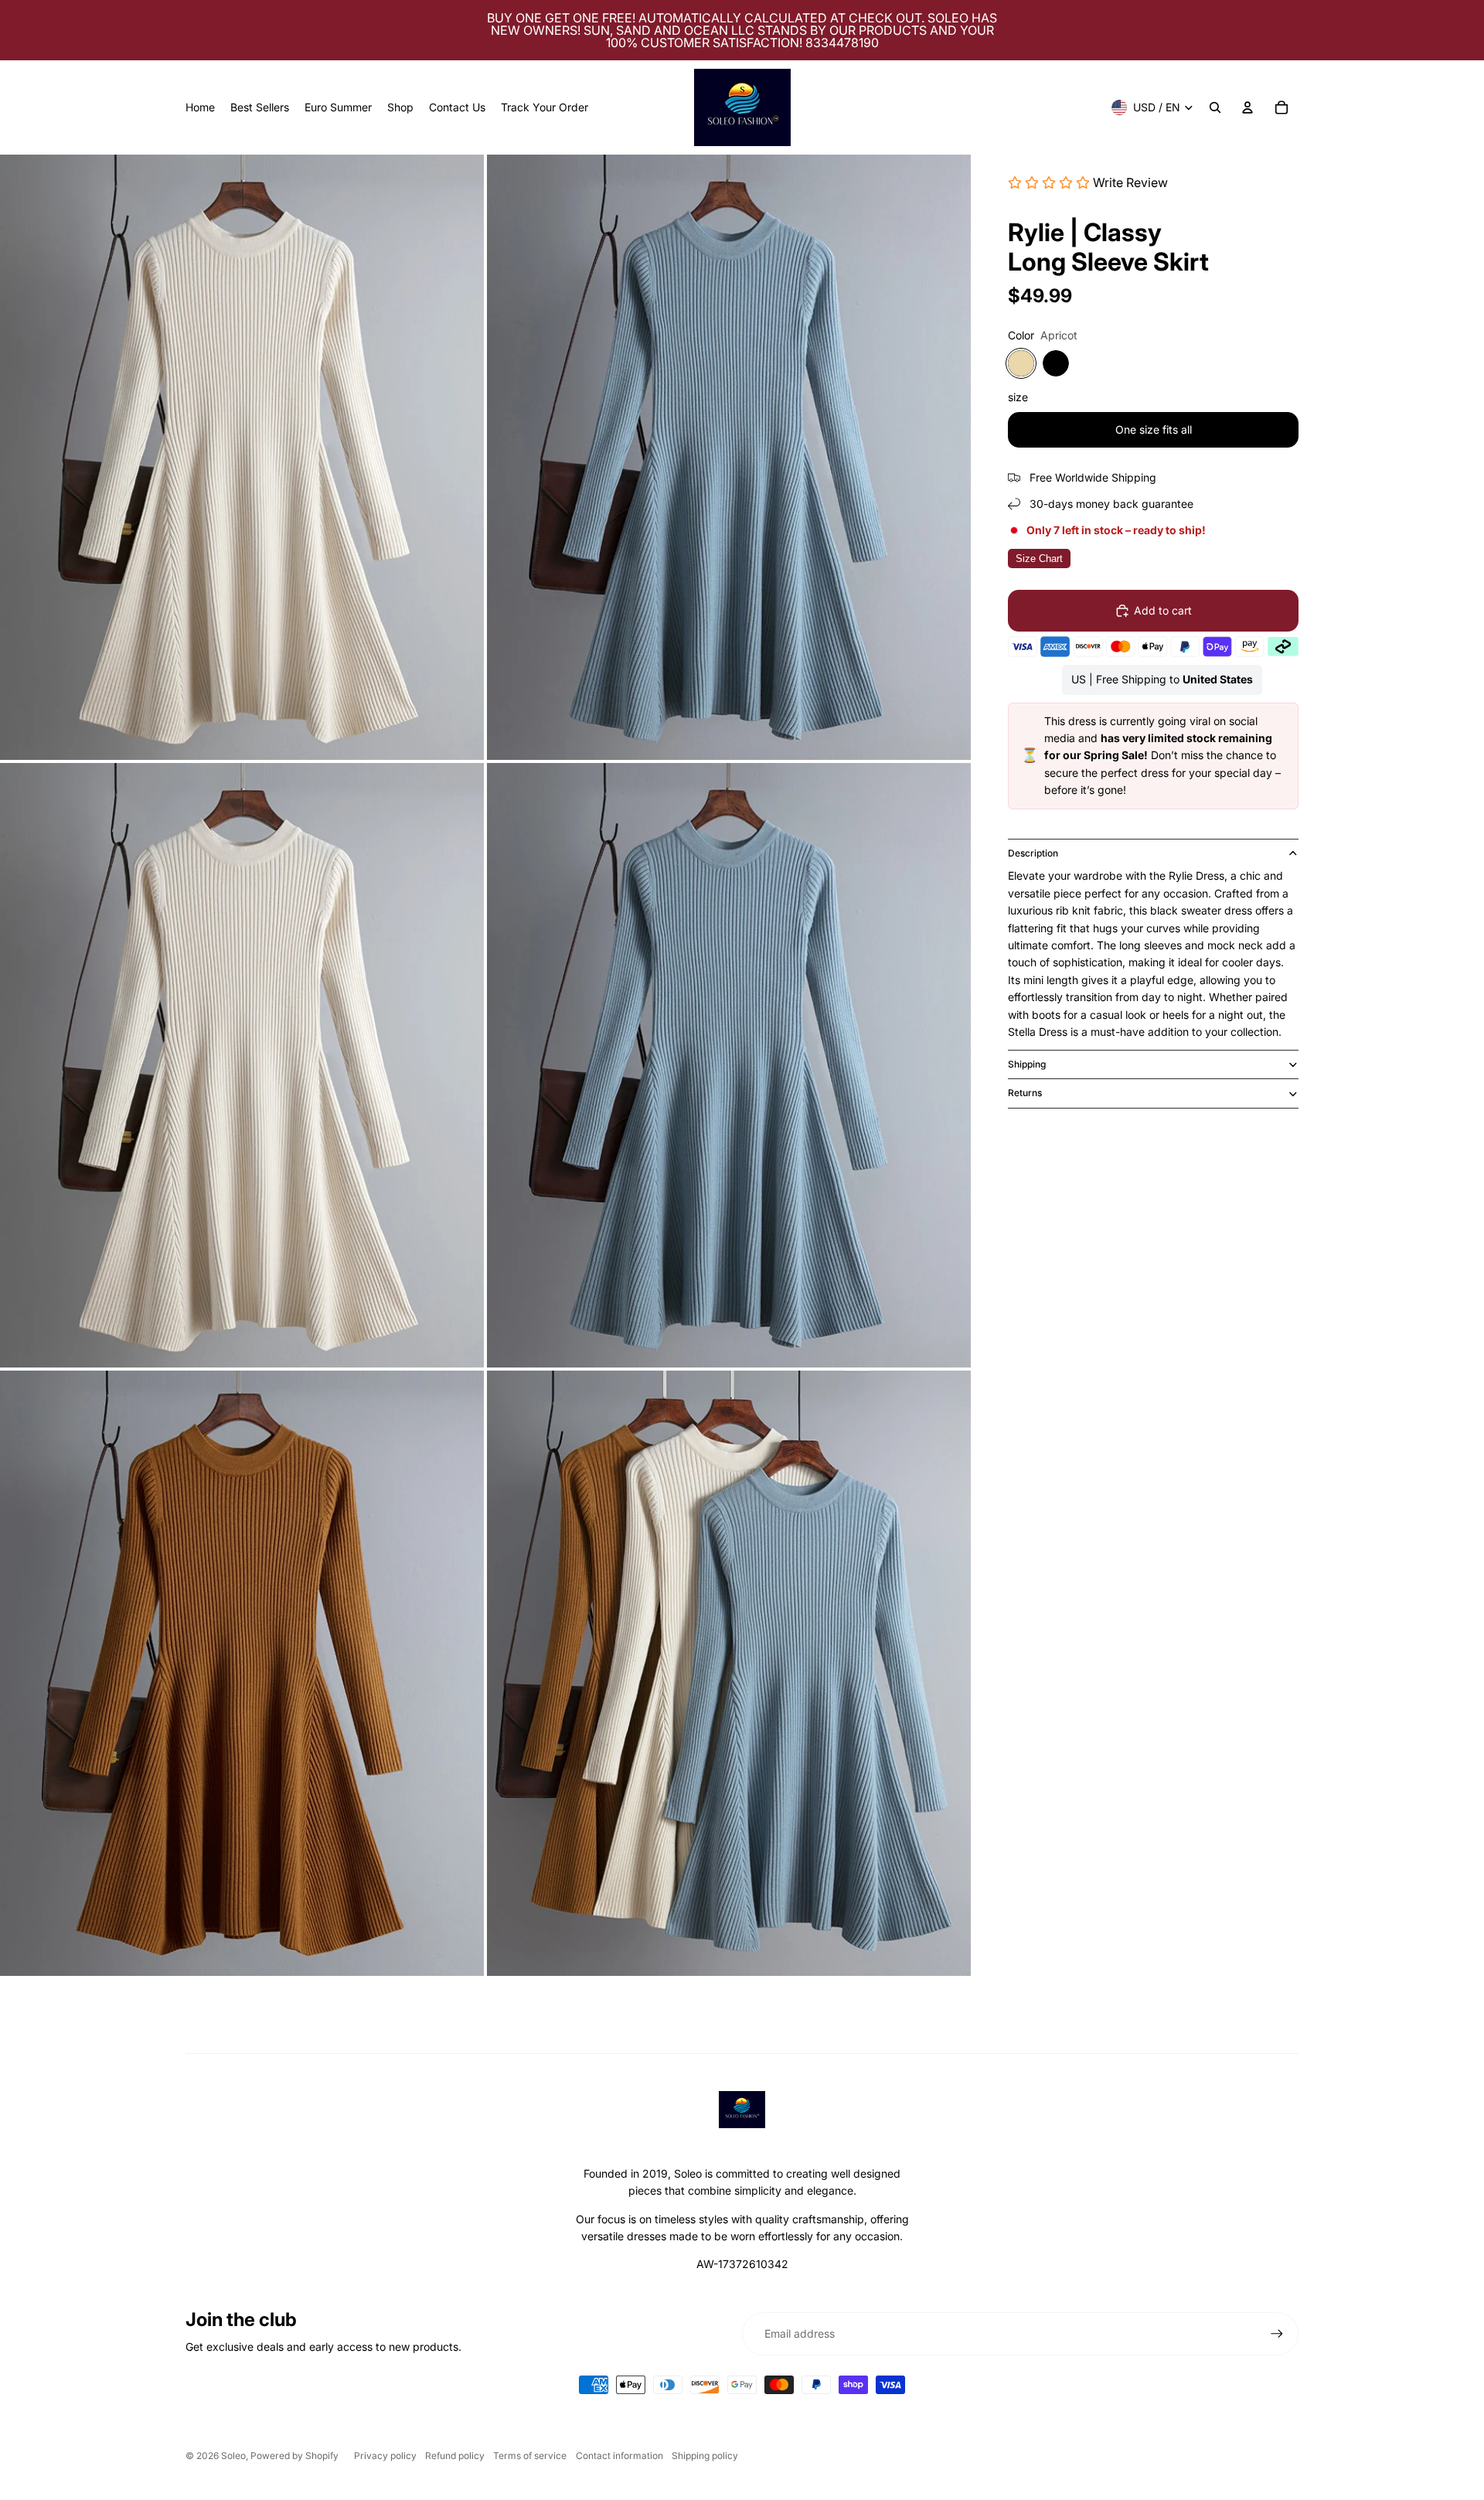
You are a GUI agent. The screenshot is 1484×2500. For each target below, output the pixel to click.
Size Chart (1039, 559)
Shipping (1027, 1064)
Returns (1025, 1093)
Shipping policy (705, 2456)
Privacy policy (385, 2456)
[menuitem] (200, 107)
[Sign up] (1277, 2334)
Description (1033, 853)
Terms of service (530, 2456)
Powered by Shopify (294, 2456)
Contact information (619, 2456)
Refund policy (455, 2456)
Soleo (233, 2456)
